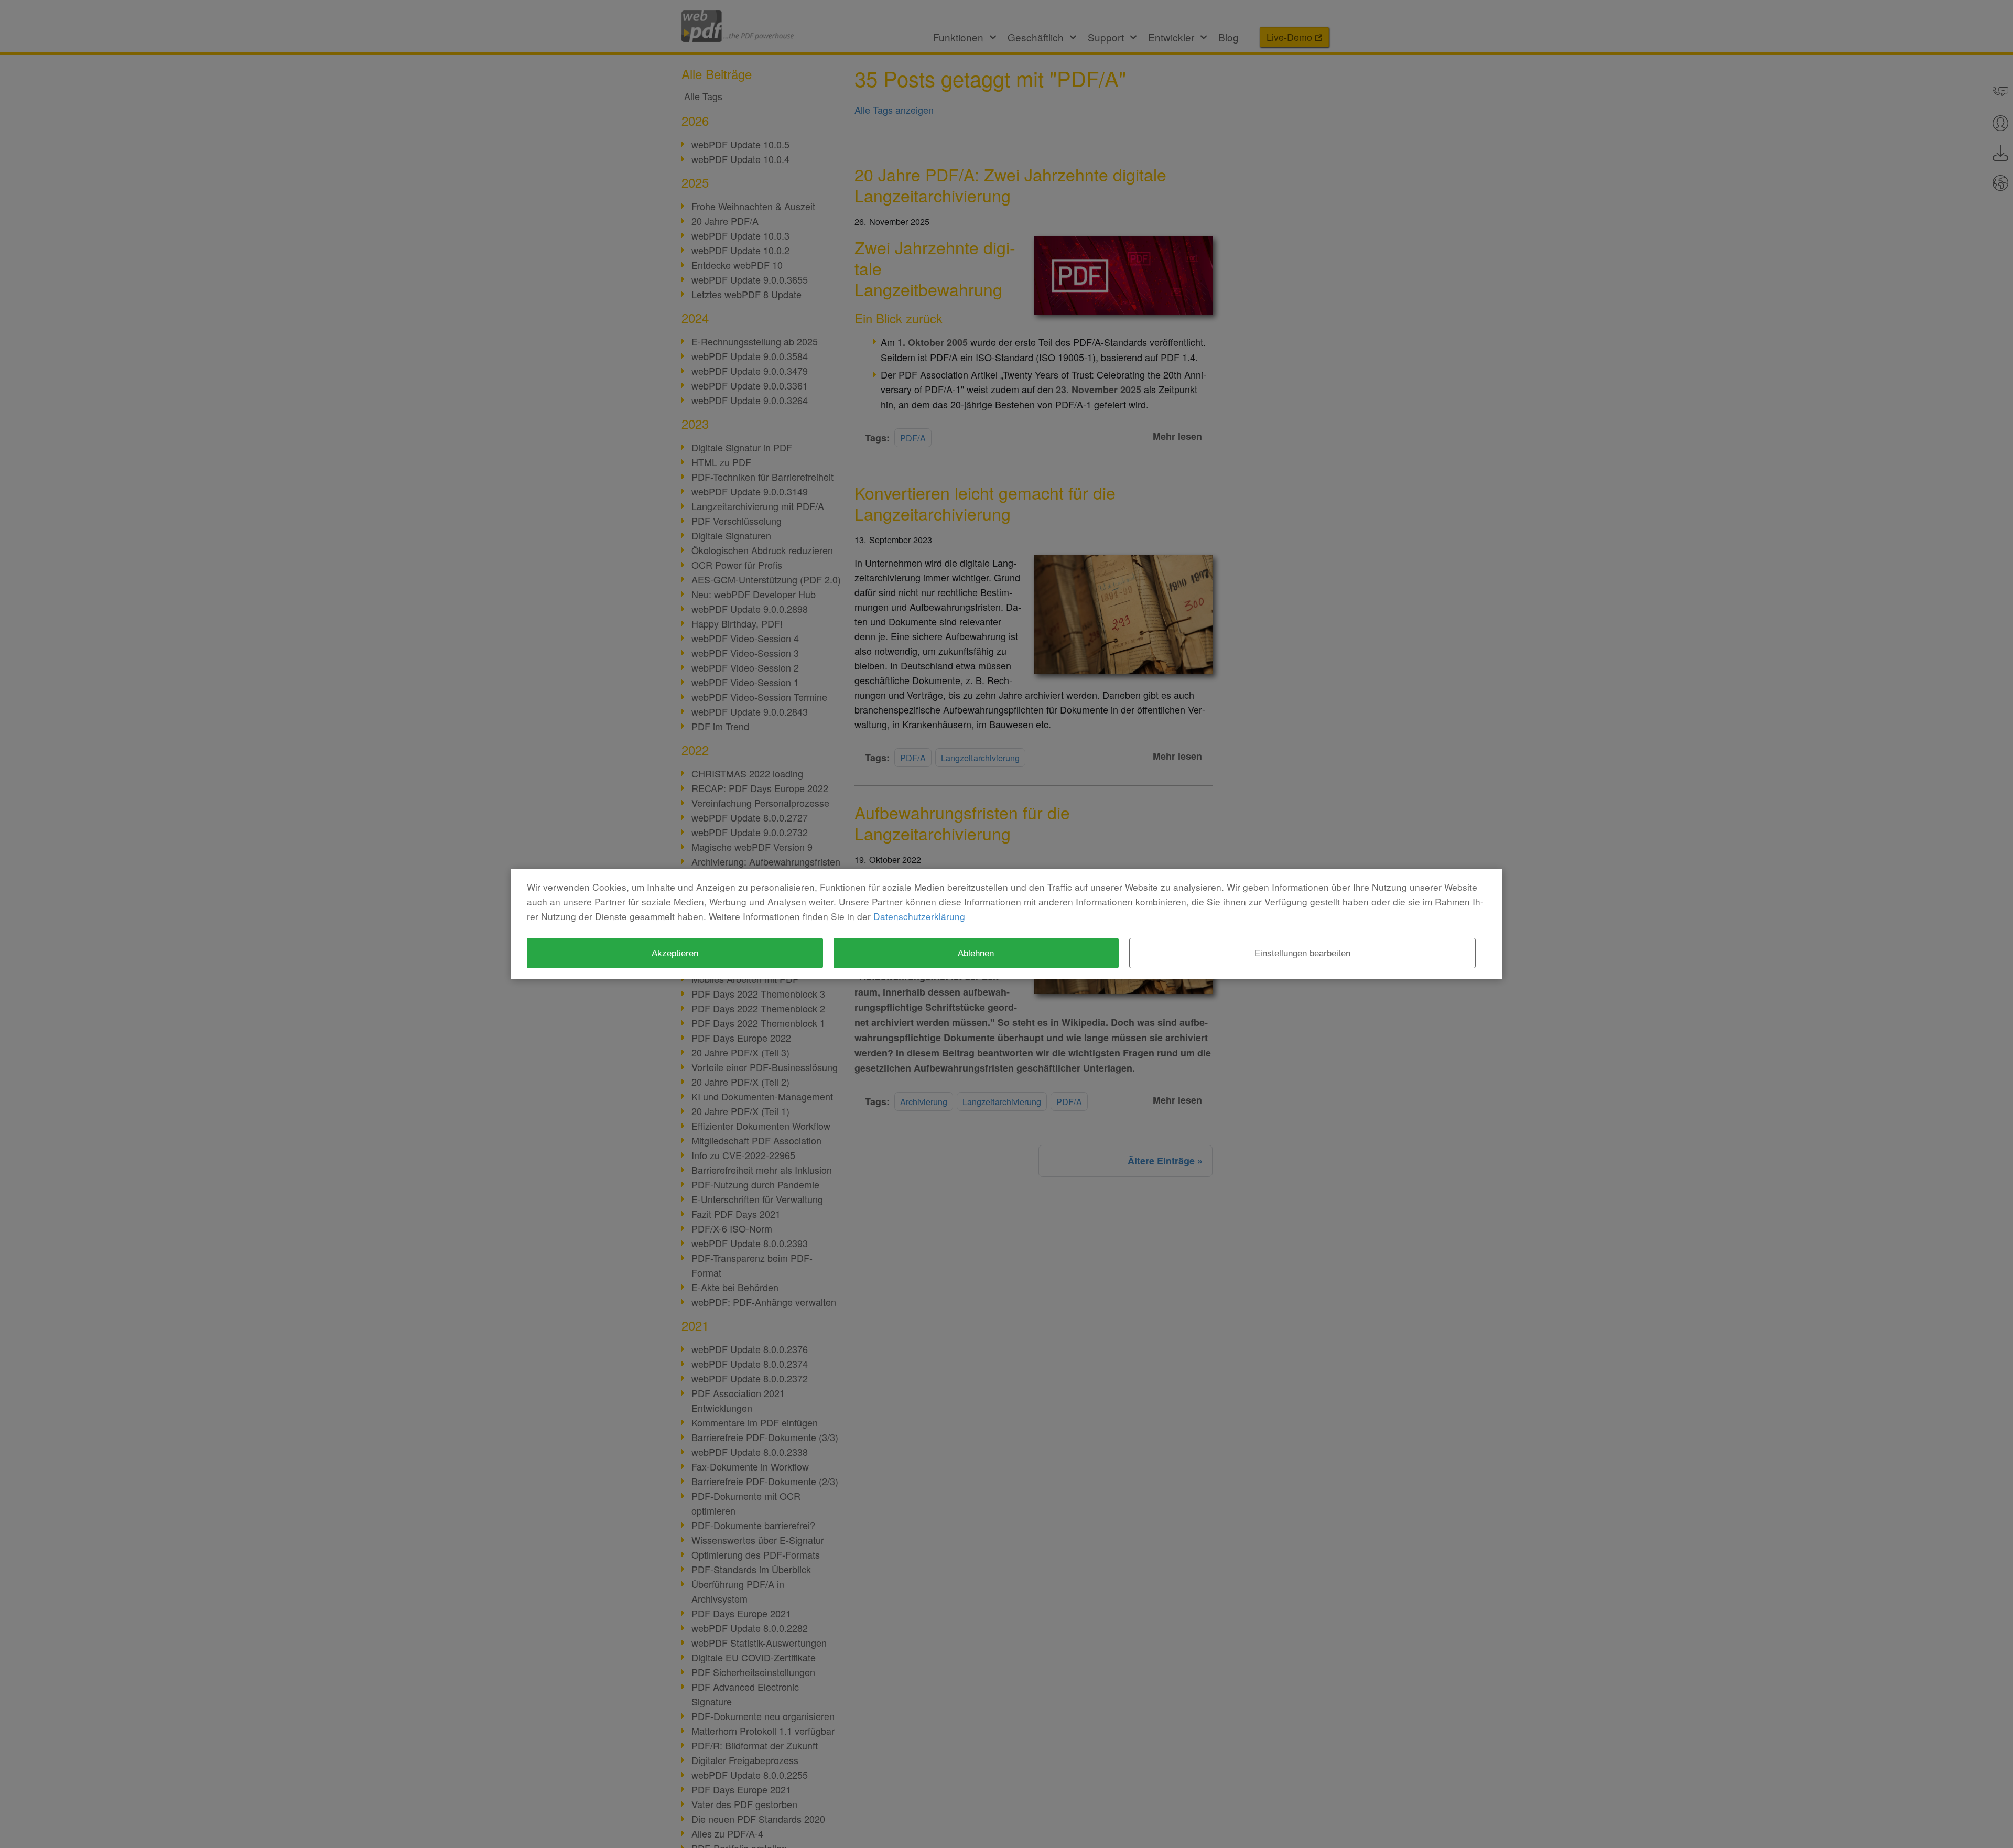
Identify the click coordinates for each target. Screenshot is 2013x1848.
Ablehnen (976, 953)
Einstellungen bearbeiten (1302, 953)
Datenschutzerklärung (919, 916)
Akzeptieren (675, 953)
